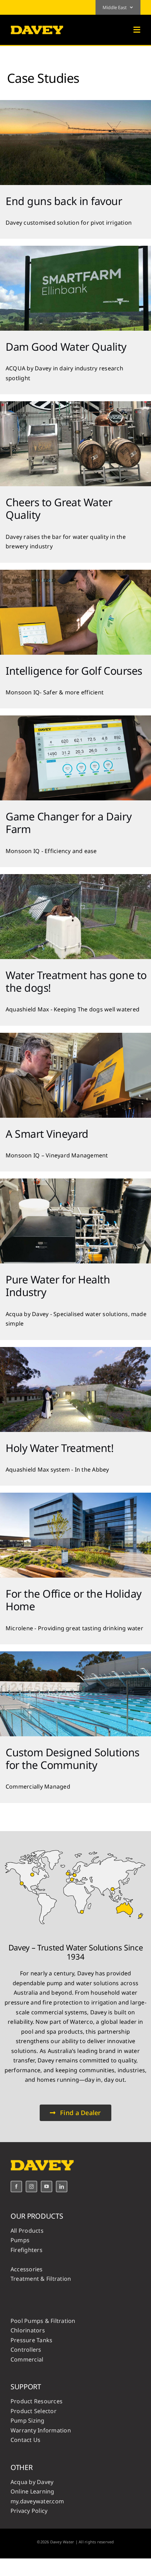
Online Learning (32, 2491)
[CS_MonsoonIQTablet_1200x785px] (75, 718)
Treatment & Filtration (41, 2279)
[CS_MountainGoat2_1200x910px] (75, 404)
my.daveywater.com (37, 2501)
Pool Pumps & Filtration (43, 2321)
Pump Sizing (28, 2420)
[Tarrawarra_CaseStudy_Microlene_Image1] (75, 1350)
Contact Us (25, 2440)
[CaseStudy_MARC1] (75, 1654)
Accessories (27, 2269)
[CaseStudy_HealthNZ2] (75, 1181)
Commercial (27, 2359)
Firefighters (27, 2250)
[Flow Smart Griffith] (75, 103)
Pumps (20, 2240)
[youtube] (47, 2187)
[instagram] (31, 2187)
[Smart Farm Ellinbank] (75, 249)
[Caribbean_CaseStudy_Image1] (75, 1495)
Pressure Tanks (31, 2340)
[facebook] (16, 2187)
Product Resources (37, 2401)
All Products (27, 2231)
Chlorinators (28, 2330)
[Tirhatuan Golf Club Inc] (75, 573)
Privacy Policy (29, 2511)
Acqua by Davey (32, 2482)
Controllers (26, 2350)
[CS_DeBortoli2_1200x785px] (75, 1036)
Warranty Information (41, 2430)
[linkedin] (62, 2187)
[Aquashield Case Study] (75, 877)
